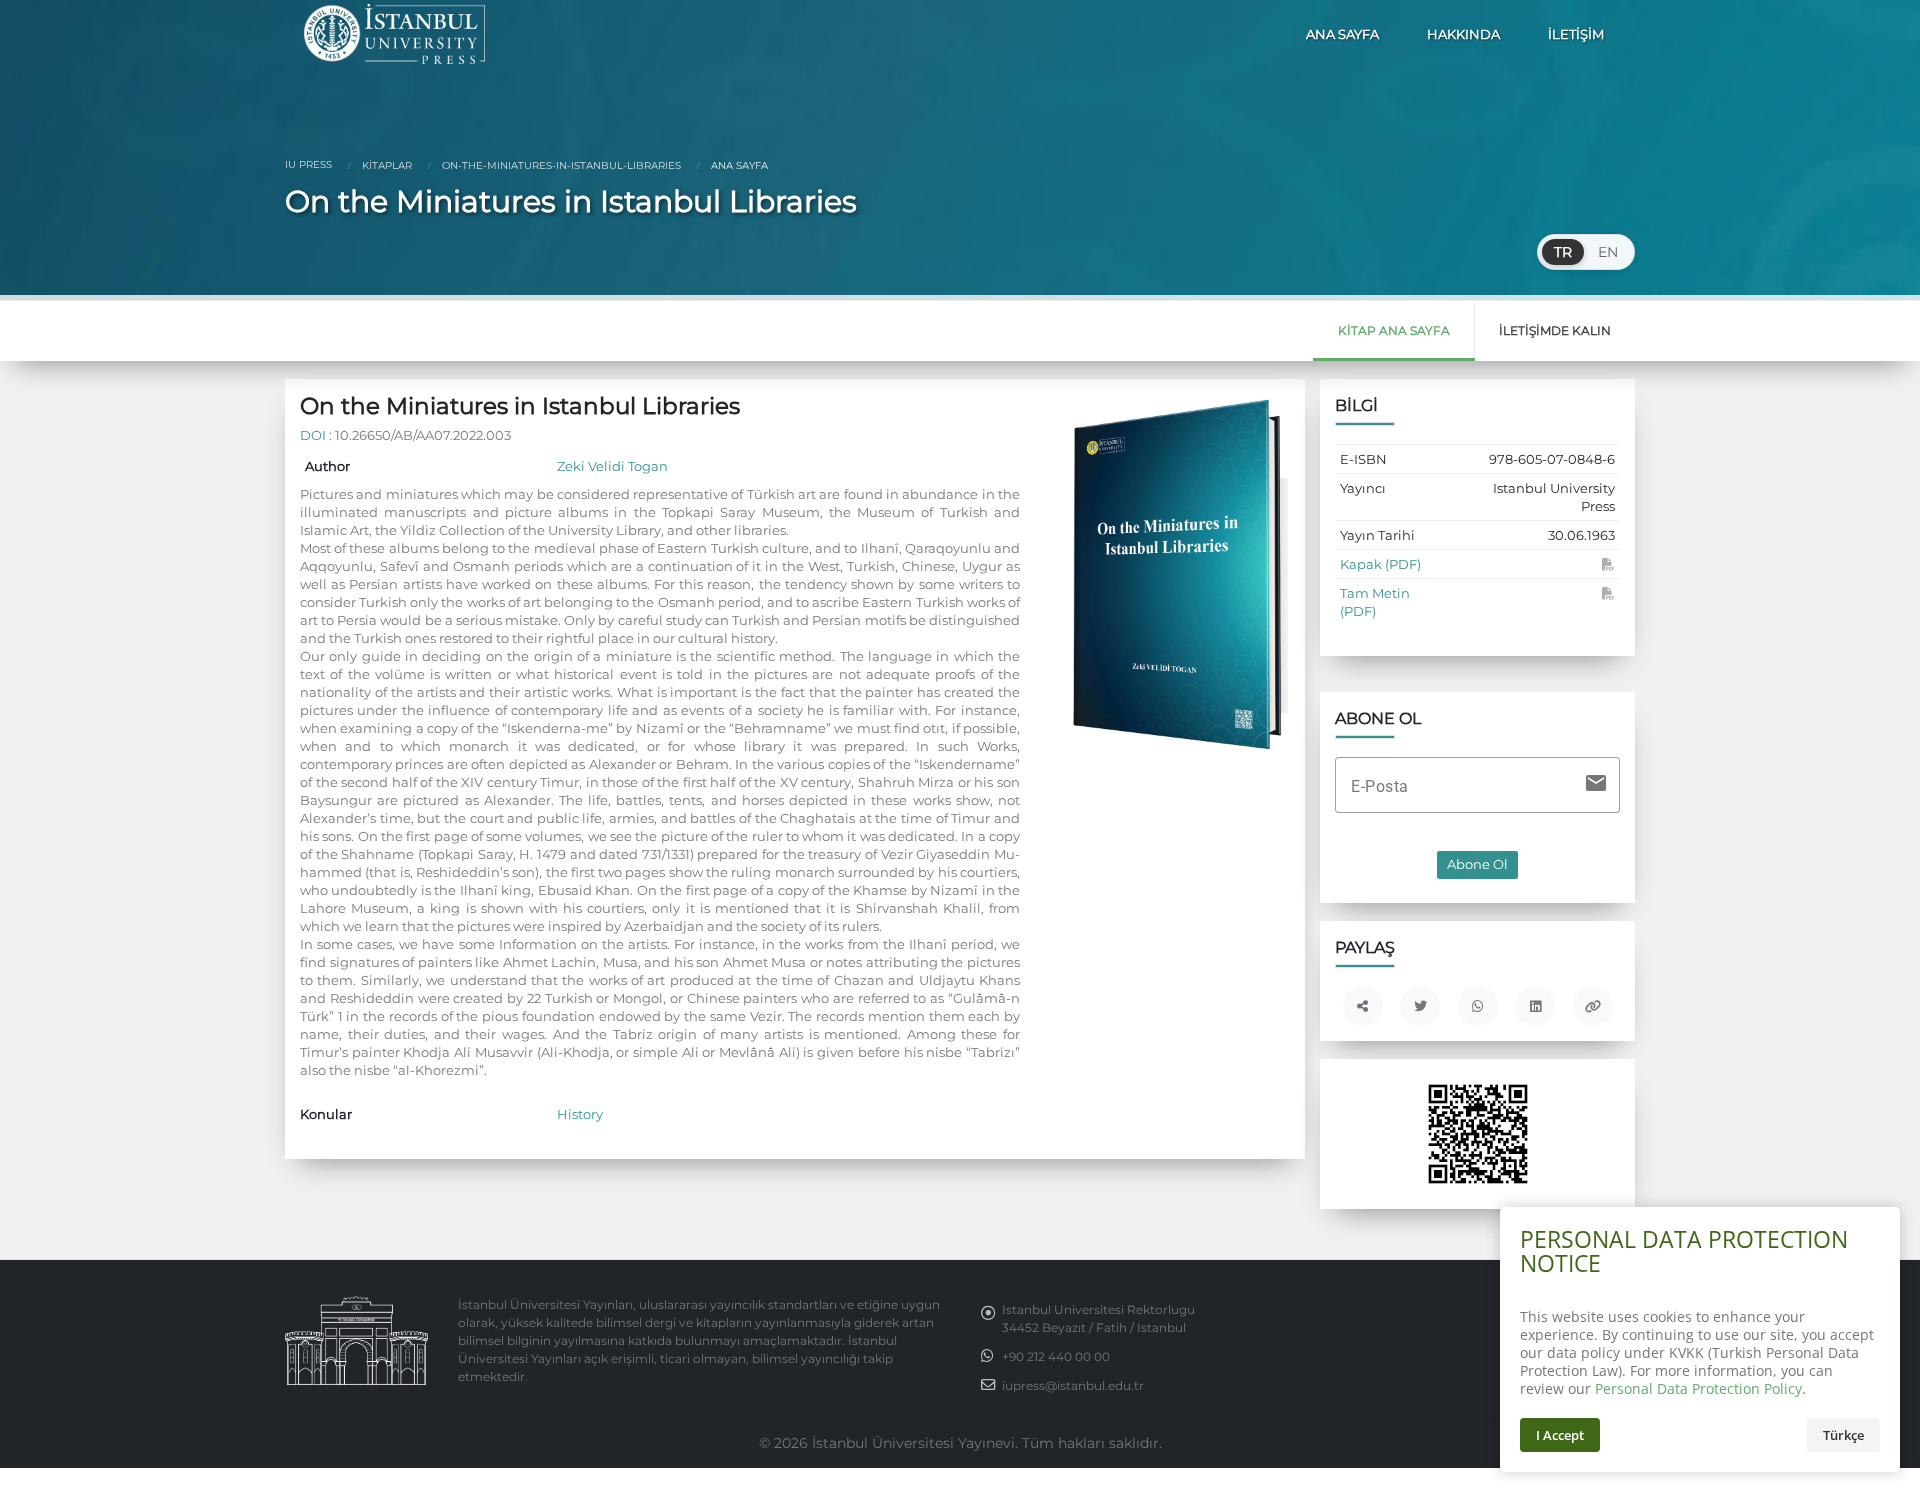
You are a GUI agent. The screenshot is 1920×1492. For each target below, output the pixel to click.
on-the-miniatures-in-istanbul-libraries (560, 165)
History (580, 1114)
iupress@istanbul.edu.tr (1073, 1386)
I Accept (1560, 1435)
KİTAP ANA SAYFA (1394, 330)
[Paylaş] (1363, 1006)
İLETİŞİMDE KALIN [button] (1555, 330)
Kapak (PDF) (1380, 564)
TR (1563, 252)
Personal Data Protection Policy (1698, 1388)
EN (1608, 252)
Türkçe (1843, 1435)
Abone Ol (1477, 864)
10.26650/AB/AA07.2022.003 (423, 435)
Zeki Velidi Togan (612, 466)
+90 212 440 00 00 (1056, 1357)
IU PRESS (308, 164)
